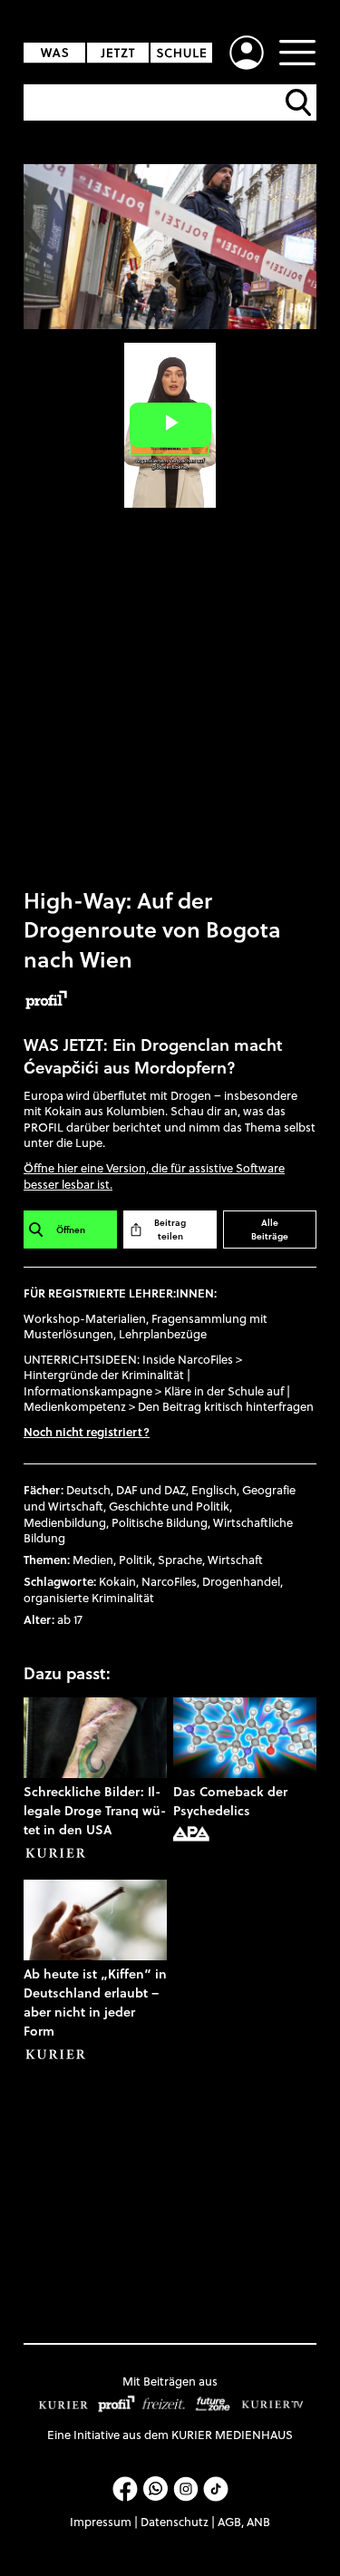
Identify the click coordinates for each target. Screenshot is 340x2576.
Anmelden (247, 53)
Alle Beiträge (270, 1230)
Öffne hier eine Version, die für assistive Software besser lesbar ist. (154, 1176)
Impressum (101, 2522)
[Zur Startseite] (124, 53)
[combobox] (172, 102)
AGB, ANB (244, 2522)
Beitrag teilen (170, 1230)
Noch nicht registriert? (87, 1432)
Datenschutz (175, 2522)
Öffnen (71, 1230)
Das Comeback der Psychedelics (230, 1801)
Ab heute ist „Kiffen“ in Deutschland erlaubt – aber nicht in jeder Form (95, 2002)
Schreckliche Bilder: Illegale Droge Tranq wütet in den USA (95, 1811)
